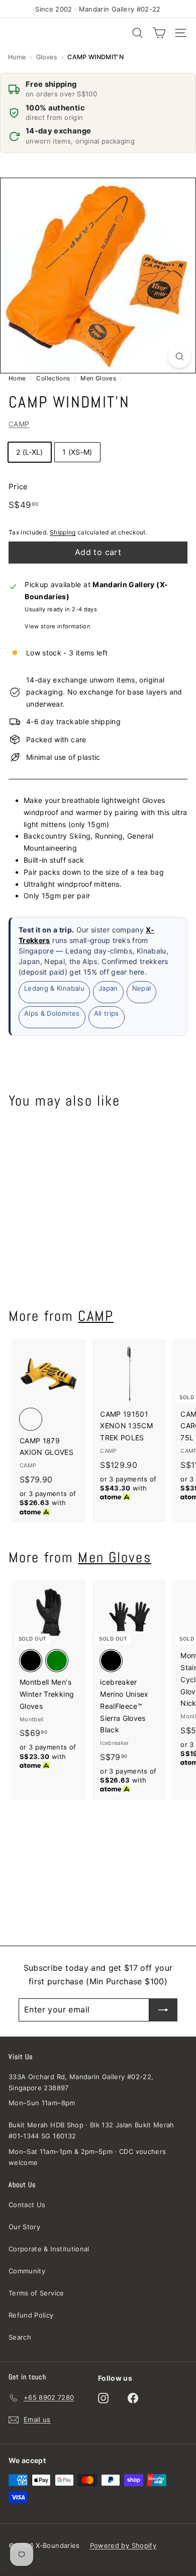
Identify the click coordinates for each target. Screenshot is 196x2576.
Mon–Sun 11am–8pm (42, 2103)
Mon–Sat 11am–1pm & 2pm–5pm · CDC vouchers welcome (87, 2157)
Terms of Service (36, 2293)
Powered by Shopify (123, 2545)
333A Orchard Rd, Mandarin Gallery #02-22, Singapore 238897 (81, 2082)
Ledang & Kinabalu (54, 988)
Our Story (24, 2227)
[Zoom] (179, 357)
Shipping (63, 532)
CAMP (19, 424)
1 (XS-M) (77, 452)
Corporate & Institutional (49, 2249)
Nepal (142, 988)
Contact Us (27, 2205)
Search (20, 2337)
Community (27, 2271)
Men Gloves (98, 378)
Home (17, 57)
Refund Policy (31, 2315)
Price (18, 487)
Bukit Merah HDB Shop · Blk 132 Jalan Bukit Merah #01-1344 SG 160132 (91, 2130)
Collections (53, 378)
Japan (108, 988)
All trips (107, 1013)
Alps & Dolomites (52, 1013)
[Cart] (159, 33)
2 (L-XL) (30, 452)
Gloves (47, 57)
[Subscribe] (163, 2010)
